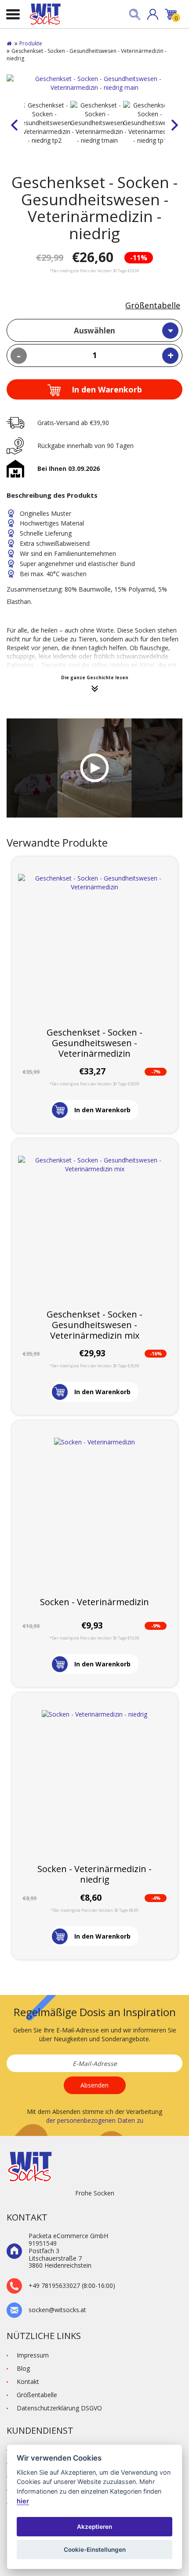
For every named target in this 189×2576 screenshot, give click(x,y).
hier (23, 2501)
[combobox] (94, 330)
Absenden (94, 2085)
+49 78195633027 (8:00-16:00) (72, 2286)
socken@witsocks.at (57, 2310)
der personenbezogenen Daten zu (95, 2120)
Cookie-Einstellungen (95, 2550)
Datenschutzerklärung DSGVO (59, 2408)
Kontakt (28, 2382)
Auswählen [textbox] (94, 331)
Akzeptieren (94, 2527)
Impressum (33, 2355)
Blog (23, 2368)
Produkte (31, 43)
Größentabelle (153, 305)
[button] (153, 14)
